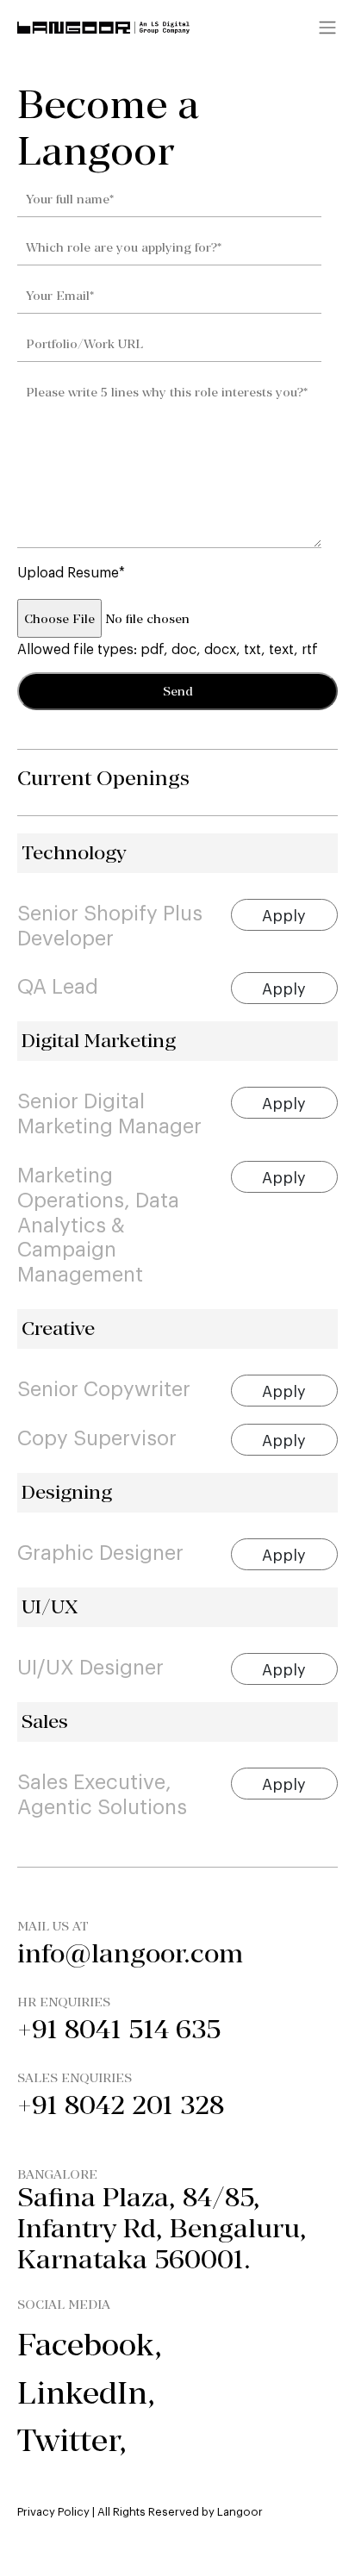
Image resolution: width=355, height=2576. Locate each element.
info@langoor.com (130, 1953)
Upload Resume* (71, 571)
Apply (284, 914)
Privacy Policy (53, 2511)
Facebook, (90, 2345)
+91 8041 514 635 (119, 2029)
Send (178, 691)
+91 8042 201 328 (121, 2105)
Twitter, (72, 2440)
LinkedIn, (86, 2393)
